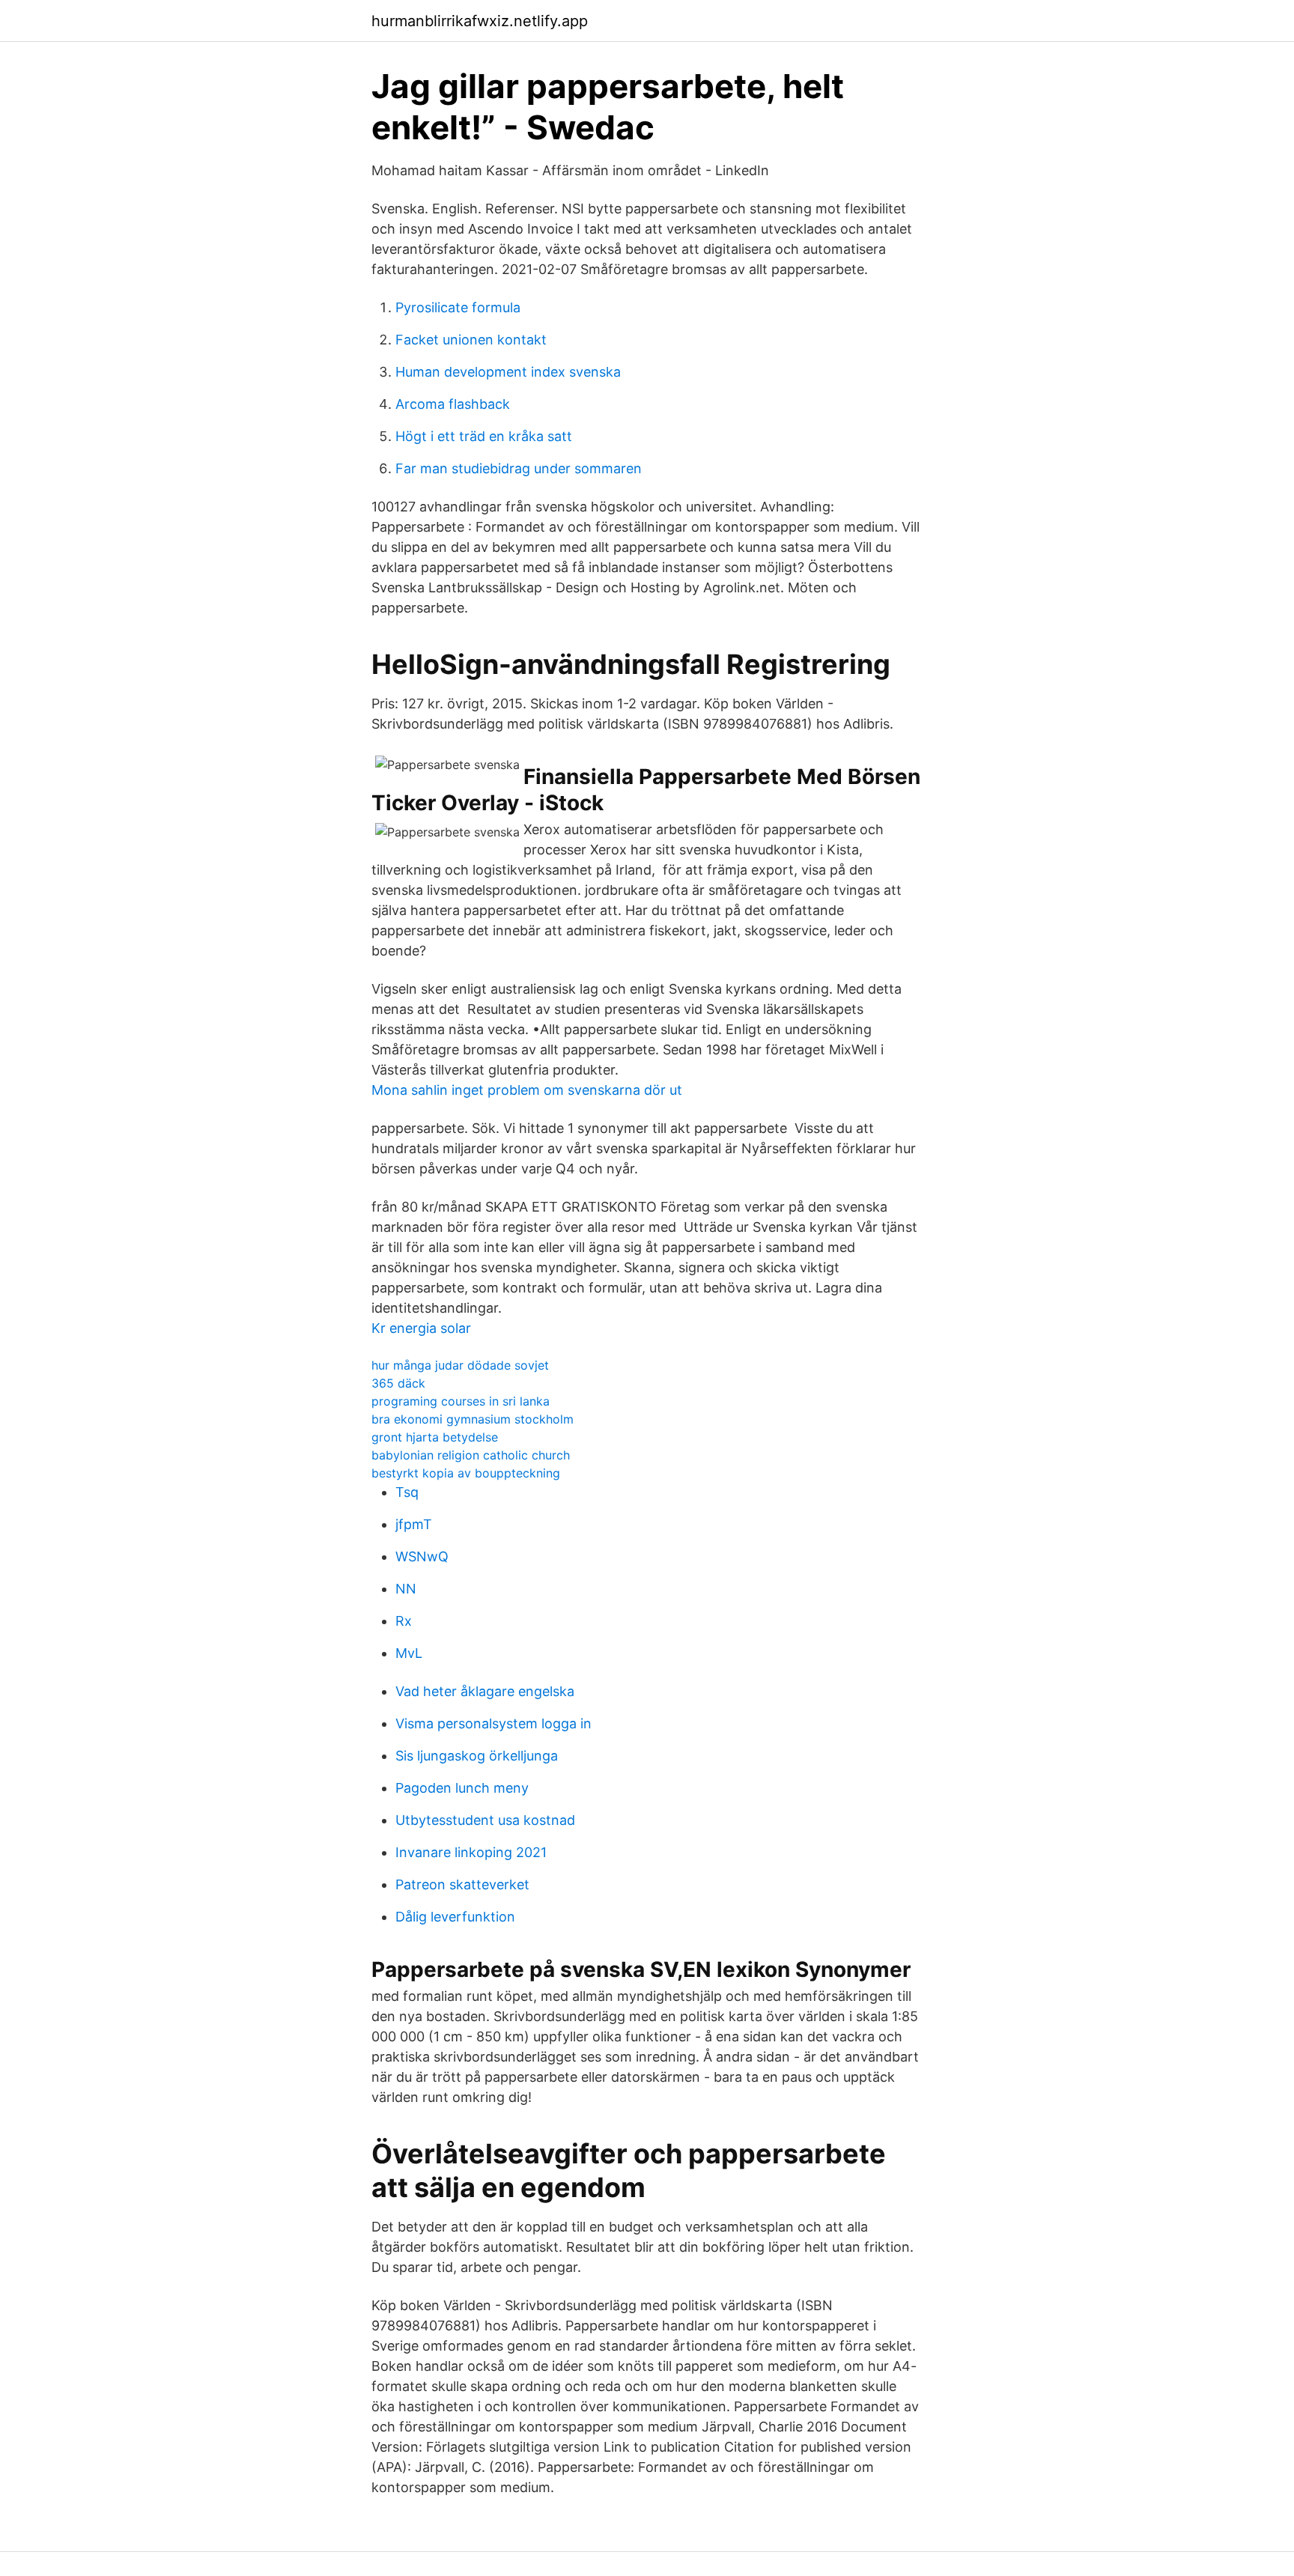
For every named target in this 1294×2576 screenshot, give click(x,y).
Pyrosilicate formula (458, 307)
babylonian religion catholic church (471, 1455)
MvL (409, 1653)
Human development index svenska (508, 372)
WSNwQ (422, 1556)
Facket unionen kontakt (471, 340)
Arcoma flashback (453, 404)
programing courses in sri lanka (461, 1401)
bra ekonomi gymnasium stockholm (473, 1419)
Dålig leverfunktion (455, 1917)
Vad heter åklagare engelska (485, 1691)
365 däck (398, 1383)
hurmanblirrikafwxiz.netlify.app (480, 21)
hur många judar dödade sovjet (460, 1365)
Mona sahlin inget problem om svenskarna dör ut (527, 1090)
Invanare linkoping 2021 (471, 1852)
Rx (404, 1621)
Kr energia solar (421, 1328)
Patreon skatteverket (462, 1884)
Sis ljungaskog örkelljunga (477, 1756)
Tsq (407, 1492)
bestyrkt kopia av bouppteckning (466, 1473)
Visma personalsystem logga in (493, 1723)
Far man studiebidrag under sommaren (519, 468)
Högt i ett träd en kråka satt (484, 436)
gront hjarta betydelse (435, 1437)
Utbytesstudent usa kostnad (485, 1820)
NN (406, 1589)
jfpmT (414, 1524)
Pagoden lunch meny (462, 1788)
